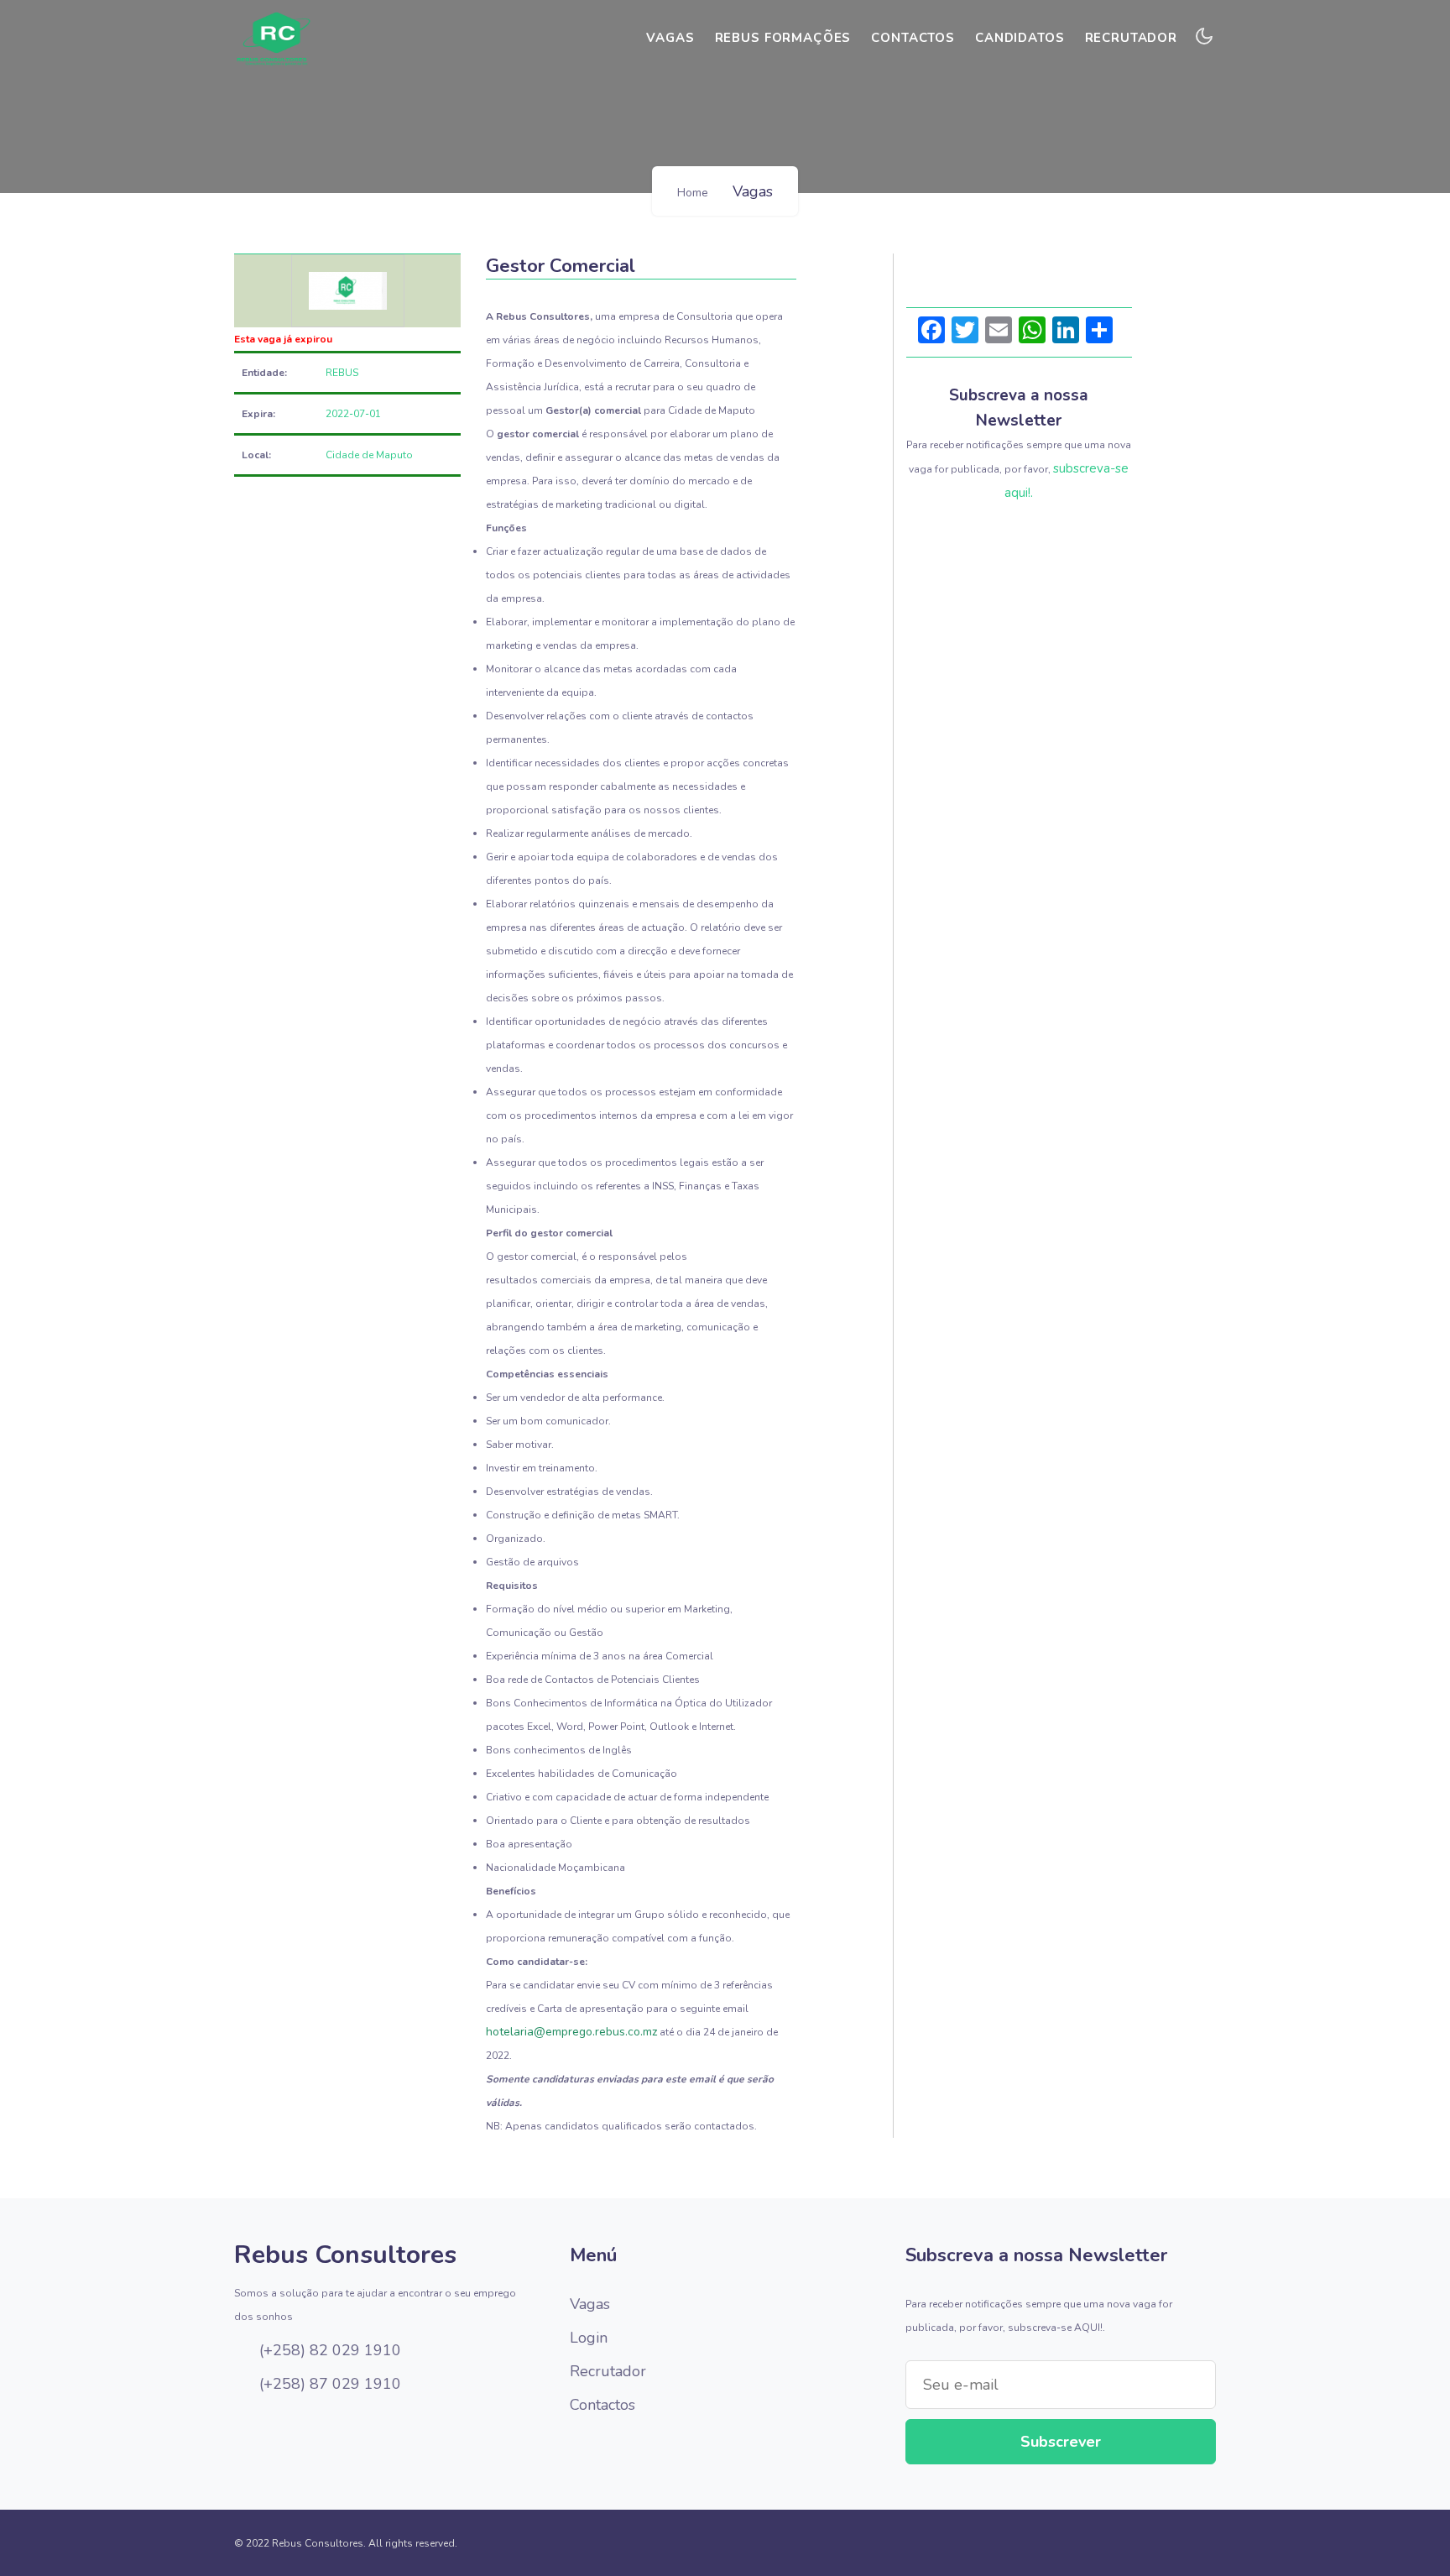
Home (693, 193)
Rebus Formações (783, 38)
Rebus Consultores (345, 2255)
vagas (670, 38)
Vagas (590, 2304)
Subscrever (1061, 2442)
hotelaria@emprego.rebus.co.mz (571, 2032)
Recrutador (1132, 38)
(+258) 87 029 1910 (328, 2384)
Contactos (913, 38)
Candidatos (1020, 38)
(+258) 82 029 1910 (328, 2350)
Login (589, 2338)
